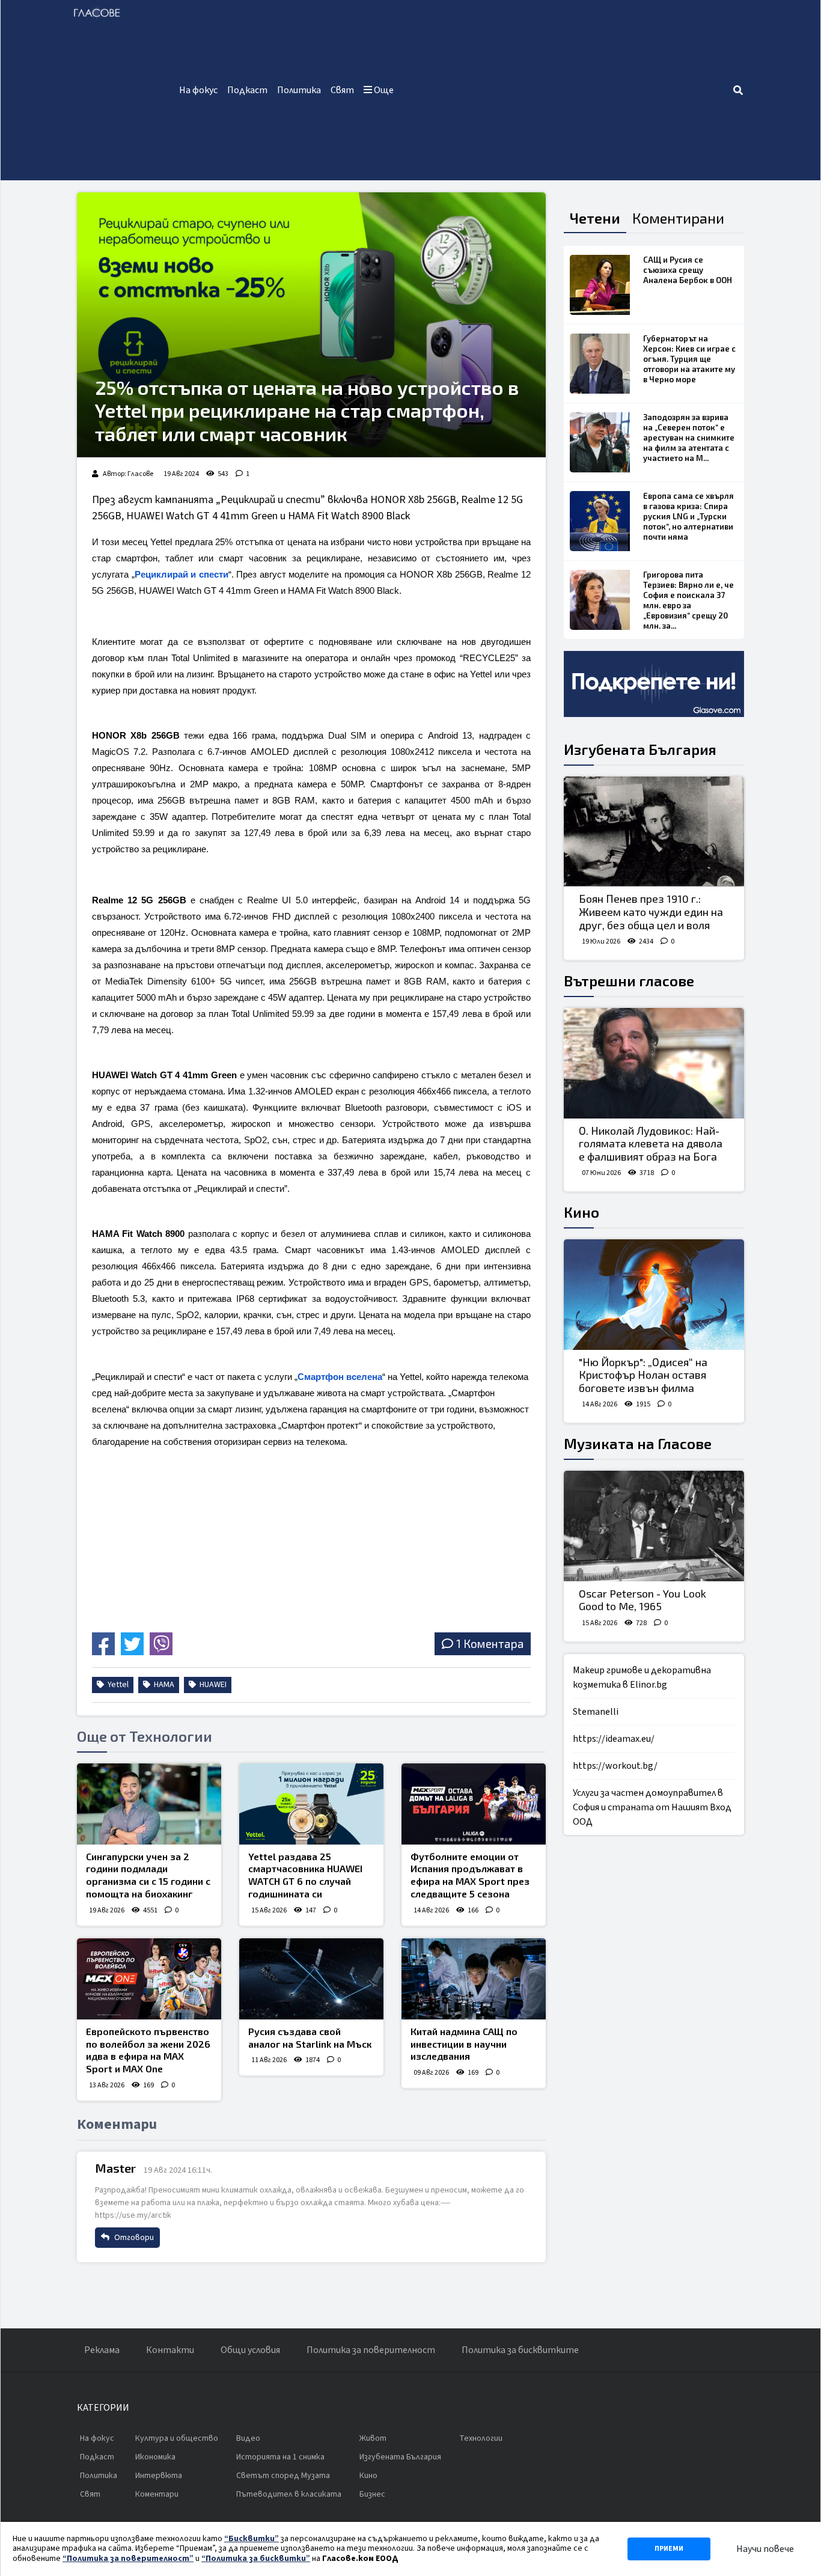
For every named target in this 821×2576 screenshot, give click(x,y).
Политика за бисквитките (520, 2350)
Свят (342, 90)
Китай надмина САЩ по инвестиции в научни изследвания (464, 2044)
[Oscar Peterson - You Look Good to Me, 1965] (654, 1526)
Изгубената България (640, 749)
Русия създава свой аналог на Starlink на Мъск (310, 2037)
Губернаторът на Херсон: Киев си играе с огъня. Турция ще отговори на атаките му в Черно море (689, 359)
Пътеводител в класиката (289, 2494)
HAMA (163, 1685)
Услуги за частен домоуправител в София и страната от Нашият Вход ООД (652, 1807)
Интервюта (159, 2476)
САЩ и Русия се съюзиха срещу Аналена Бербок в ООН (688, 270)
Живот (373, 2438)
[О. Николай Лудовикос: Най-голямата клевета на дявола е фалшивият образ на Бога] (654, 1063)
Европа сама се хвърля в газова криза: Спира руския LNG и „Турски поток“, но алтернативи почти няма (688, 516)
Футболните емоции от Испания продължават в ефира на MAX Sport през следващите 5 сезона (470, 1875)
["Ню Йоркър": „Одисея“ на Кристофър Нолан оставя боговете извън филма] (654, 1295)
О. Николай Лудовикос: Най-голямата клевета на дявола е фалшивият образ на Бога (651, 1143)
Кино (581, 1212)
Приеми (669, 2549)
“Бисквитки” (252, 2539)
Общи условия (250, 2350)
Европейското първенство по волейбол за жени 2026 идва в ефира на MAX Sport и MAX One (148, 2050)
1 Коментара (490, 1644)
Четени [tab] (595, 218)
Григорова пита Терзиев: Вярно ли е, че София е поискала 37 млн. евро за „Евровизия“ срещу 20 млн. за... (688, 600)
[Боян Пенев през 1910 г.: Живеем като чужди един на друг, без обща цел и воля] (654, 832)
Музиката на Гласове (638, 1443)
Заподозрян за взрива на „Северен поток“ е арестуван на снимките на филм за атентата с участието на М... (689, 438)
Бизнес (372, 2494)
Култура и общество (177, 2438)
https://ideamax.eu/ (614, 1739)
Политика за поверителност (371, 2350)
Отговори (133, 2238)
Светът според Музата (283, 2476)
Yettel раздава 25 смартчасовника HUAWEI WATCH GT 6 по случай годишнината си (305, 1875)
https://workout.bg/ (615, 1766)
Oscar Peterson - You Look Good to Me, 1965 (642, 1600)
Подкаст (247, 90)
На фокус (198, 90)
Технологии (481, 2438)
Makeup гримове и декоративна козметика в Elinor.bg (642, 1677)
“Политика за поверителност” (128, 2559)
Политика (299, 90)
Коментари (157, 2494)
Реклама (102, 2350)
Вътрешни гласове (629, 981)
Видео (248, 2438)
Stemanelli (596, 1712)
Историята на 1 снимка (280, 2457)
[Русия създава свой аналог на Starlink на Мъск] (311, 1979)
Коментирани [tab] (678, 218)
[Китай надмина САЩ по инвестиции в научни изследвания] (474, 1979)
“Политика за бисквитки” (256, 2559)
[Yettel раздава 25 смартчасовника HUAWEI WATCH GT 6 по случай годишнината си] (311, 1804)
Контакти (170, 2350)
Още (383, 90)
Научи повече (765, 2549)
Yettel (117, 1685)
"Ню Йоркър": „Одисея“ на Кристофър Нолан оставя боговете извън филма (643, 1375)
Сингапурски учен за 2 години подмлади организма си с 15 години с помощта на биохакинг (148, 1875)
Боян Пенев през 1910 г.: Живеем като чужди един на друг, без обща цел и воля (651, 911)
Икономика (155, 2457)
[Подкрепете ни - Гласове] (654, 684)
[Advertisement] (565, 90)
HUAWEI (212, 1685)
